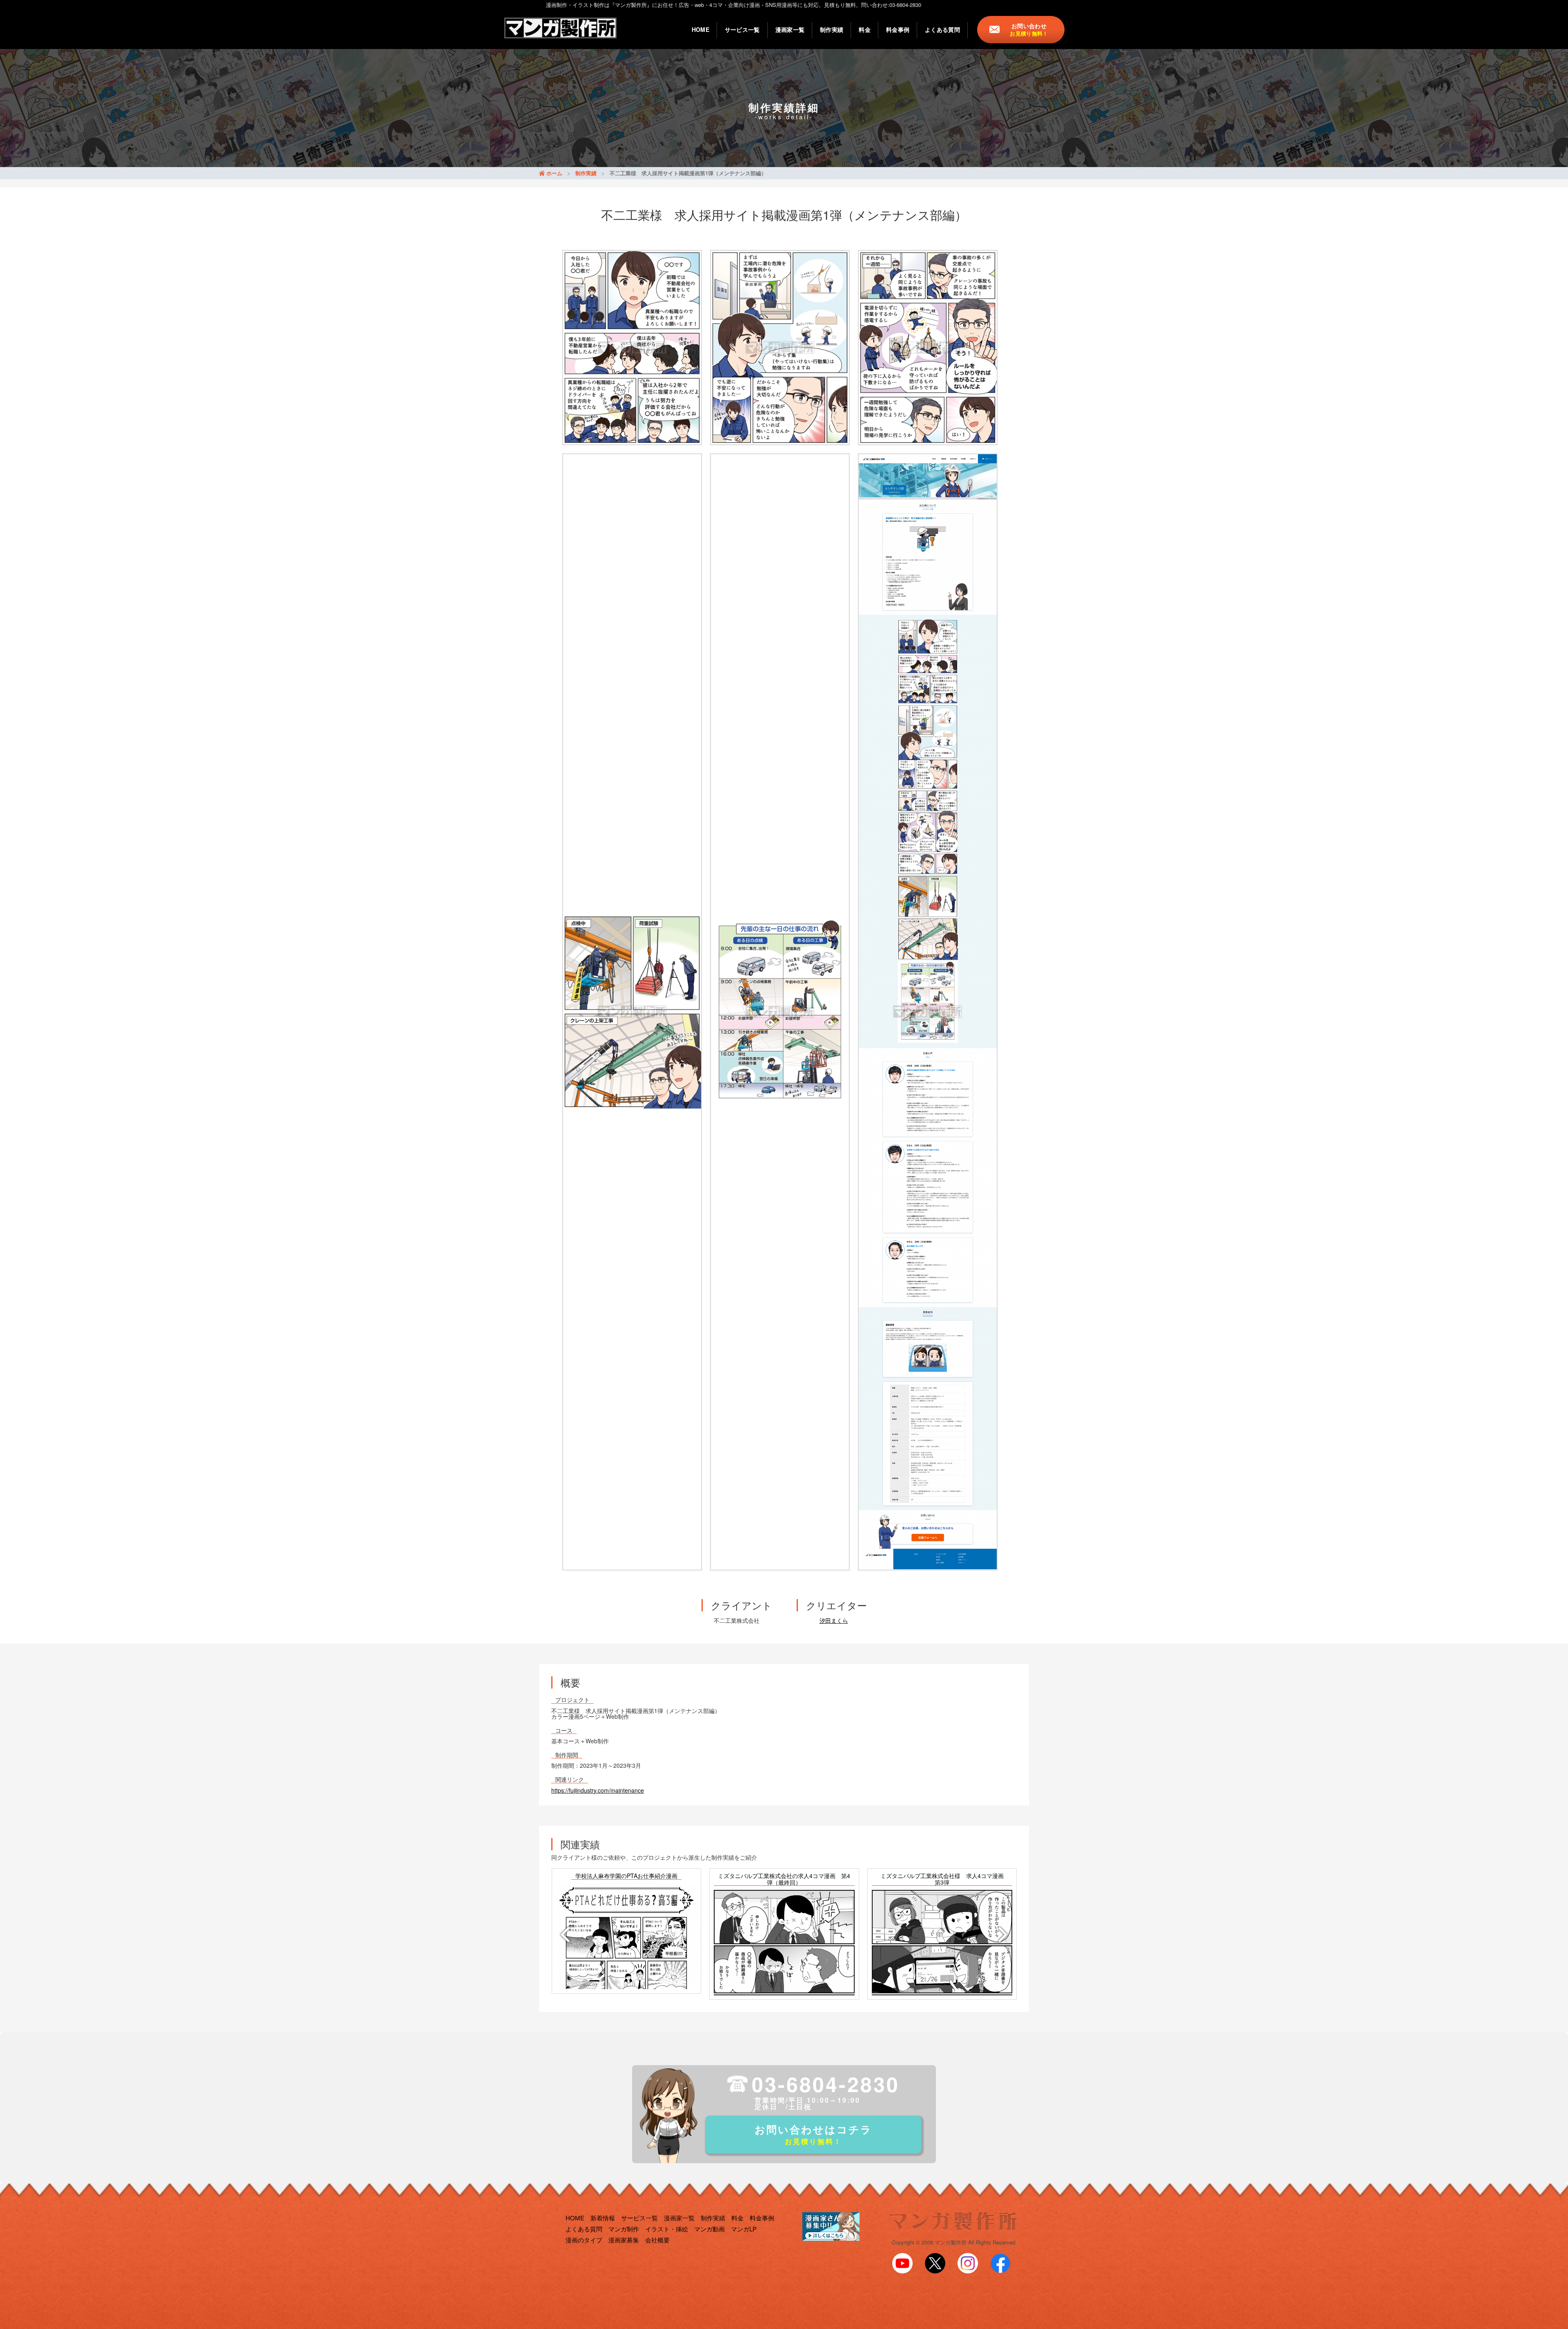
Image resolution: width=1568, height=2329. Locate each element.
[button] (563, 1934)
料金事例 (898, 29)
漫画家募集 (624, 2240)
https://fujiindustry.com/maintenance (598, 1790)
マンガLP (744, 2229)
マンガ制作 (624, 2229)
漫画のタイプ (584, 2240)
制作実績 (832, 29)
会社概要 (657, 2240)
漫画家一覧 (790, 29)
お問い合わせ (1029, 29)
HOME (700, 29)
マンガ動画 (709, 2229)
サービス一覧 (742, 29)
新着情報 (603, 2218)
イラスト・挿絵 (667, 2229)
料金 (865, 29)
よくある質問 (942, 29)
